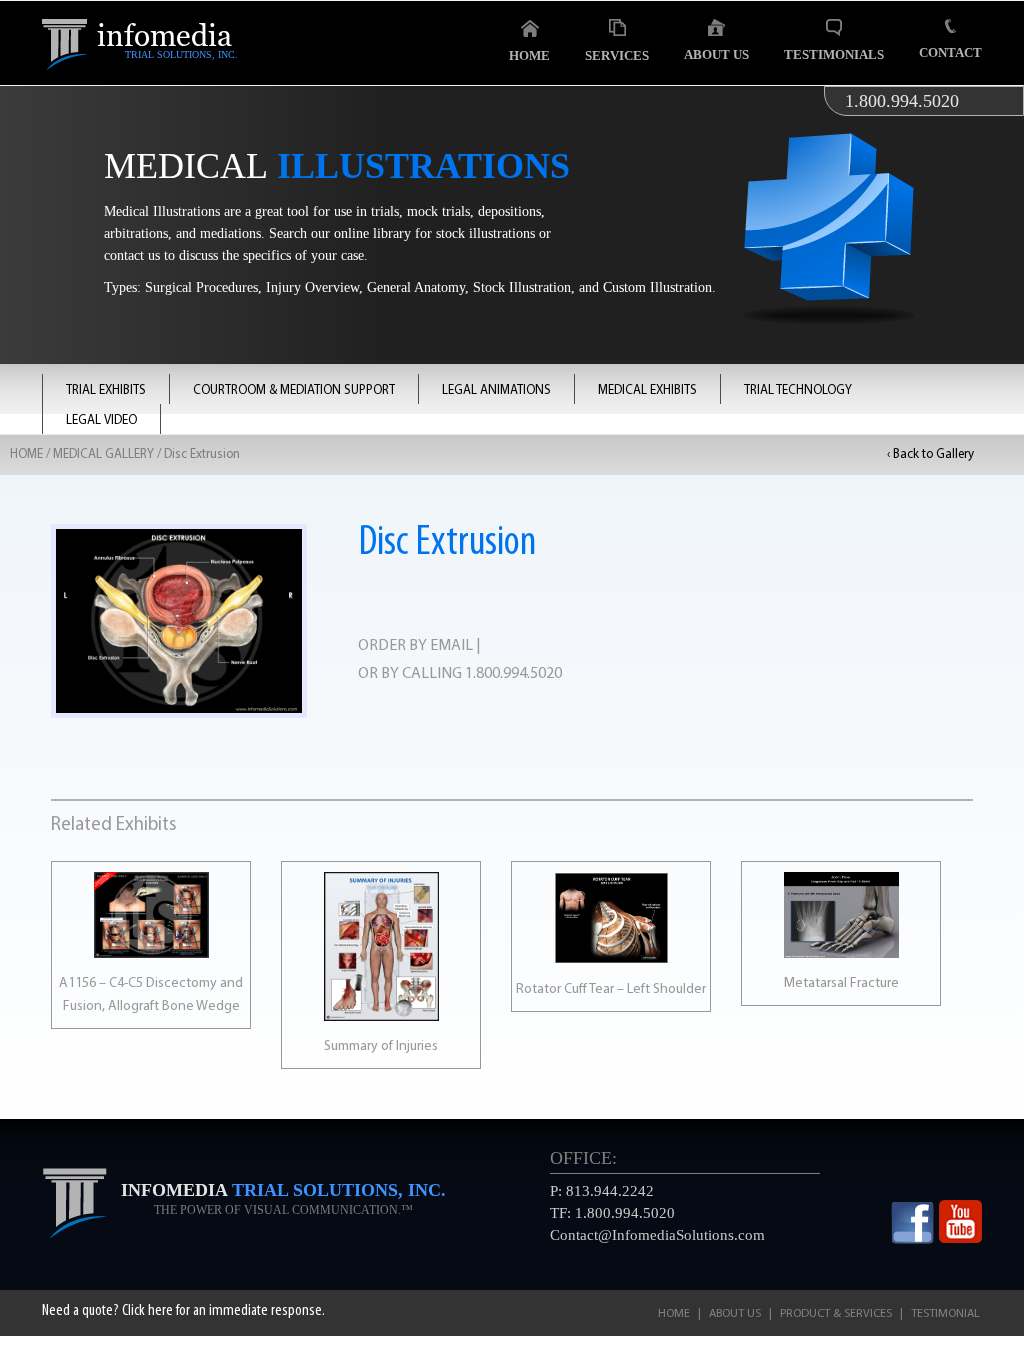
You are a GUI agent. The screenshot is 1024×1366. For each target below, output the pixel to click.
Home (529, 55)
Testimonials (834, 54)
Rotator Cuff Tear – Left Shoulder (611, 989)
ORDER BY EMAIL (415, 646)
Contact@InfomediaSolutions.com (657, 1235)
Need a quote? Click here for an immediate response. (183, 1311)
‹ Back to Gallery (930, 454)
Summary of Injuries (381, 1046)
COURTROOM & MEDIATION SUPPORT (294, 390)
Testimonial (945, 1314)
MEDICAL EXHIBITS (647, 390)
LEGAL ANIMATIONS (496, 390)
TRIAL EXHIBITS (106, 390)
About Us (716, 54)
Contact (950, 52)
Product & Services (836, 1314)
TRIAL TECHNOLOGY (798, 390)
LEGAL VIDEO (101, 420)
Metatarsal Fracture (841, 983)
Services (617, 55)
